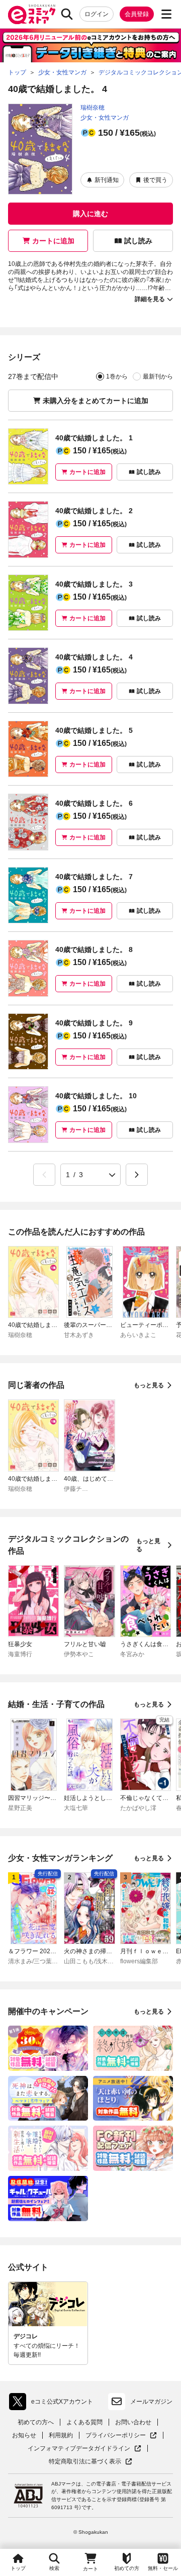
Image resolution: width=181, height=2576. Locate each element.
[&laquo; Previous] (44, 1175)
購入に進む (90, 214)
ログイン (97, 14)
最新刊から (158, 376)
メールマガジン (151, 2402)
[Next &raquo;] (137, 1175)
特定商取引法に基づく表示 (90, 2462)
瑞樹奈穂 (93, 108)
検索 (54, 2568)
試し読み (138, 241)
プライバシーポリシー (121, 2436)
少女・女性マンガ (105, 118)
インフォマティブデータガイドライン (79, 2449)
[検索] (67, 14)
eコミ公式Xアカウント (54, 2404)
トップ (18, 2568)
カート (90, 2569)
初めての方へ (36, 2422)
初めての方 (127, 2568)
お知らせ (24, 2435)
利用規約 (61, 2435)
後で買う (155, 180)
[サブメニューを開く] (166, 14)
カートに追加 (53, 241)
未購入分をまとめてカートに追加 (96, 401)
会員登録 (137, 14)
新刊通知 (107, 180)
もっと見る (149, 1385)
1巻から (117, 376)
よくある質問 (84, 2422)
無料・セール (163, 2568)
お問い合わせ (133, 2422)
